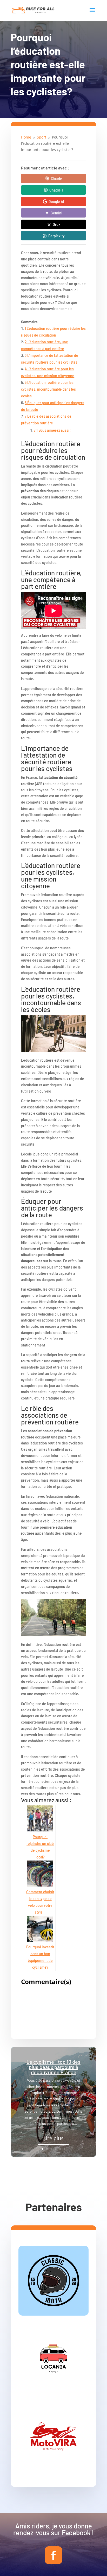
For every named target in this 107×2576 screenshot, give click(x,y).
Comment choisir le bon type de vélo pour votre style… (40, 1902)
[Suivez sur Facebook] (53, 2555)
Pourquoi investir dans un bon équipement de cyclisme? (40, 1957)
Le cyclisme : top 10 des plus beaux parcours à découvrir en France (53, 2067)
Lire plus (53, 2138)
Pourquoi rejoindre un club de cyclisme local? (40, 1847)
